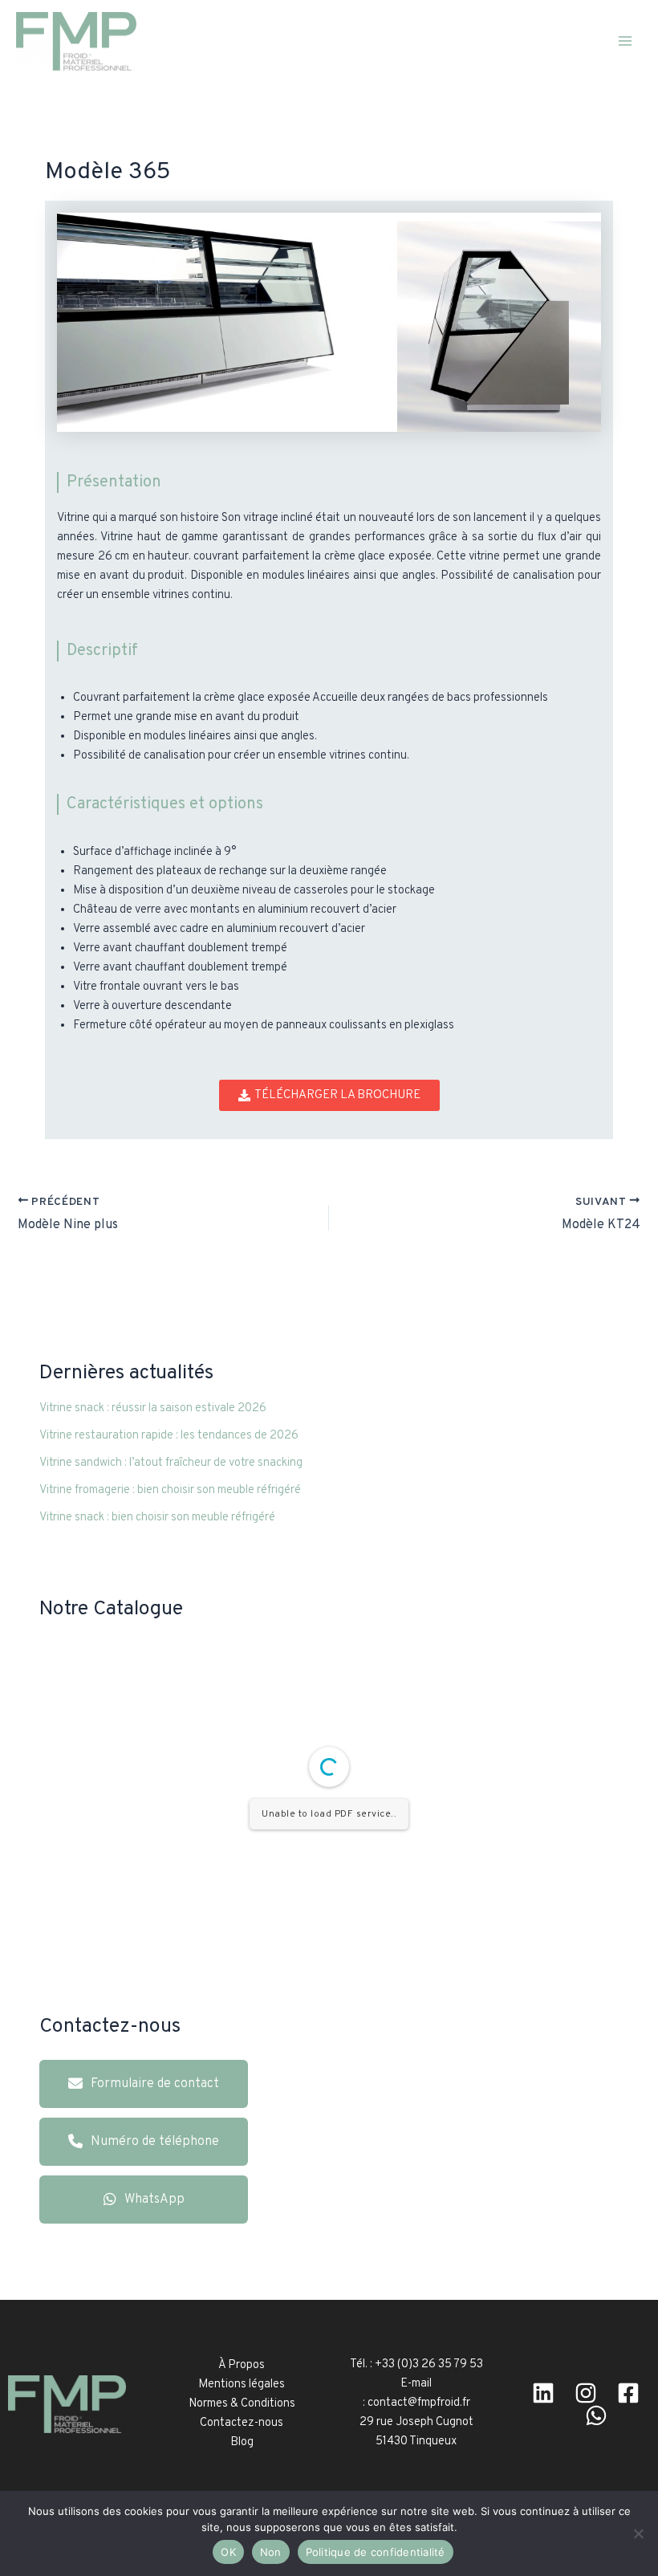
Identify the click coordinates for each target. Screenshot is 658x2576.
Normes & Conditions (242, 2404)
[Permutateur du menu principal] (625, 41)
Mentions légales (242, 2385)
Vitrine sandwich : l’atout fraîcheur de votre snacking (171, 1463)
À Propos (242, 2365)
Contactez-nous (242, 2423)
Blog (242, 2442)
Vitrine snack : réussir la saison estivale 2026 (153, 1408)
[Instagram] (586, 2393)
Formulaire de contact (155, 2084)
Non (271, 2552)
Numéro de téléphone (155, 2142)
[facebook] (628, 2393)
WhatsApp (154, 2200)
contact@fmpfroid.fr (419, 2403)
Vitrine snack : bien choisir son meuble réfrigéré (157, 1518)
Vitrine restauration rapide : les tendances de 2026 (169, 1436)
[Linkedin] (543, 2393)
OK (228, 2552)
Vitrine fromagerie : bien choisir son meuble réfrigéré (170, 1490)
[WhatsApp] (596, 2415)
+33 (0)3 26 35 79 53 (429, 2364)
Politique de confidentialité (376, 2552)
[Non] (638, 2533)
